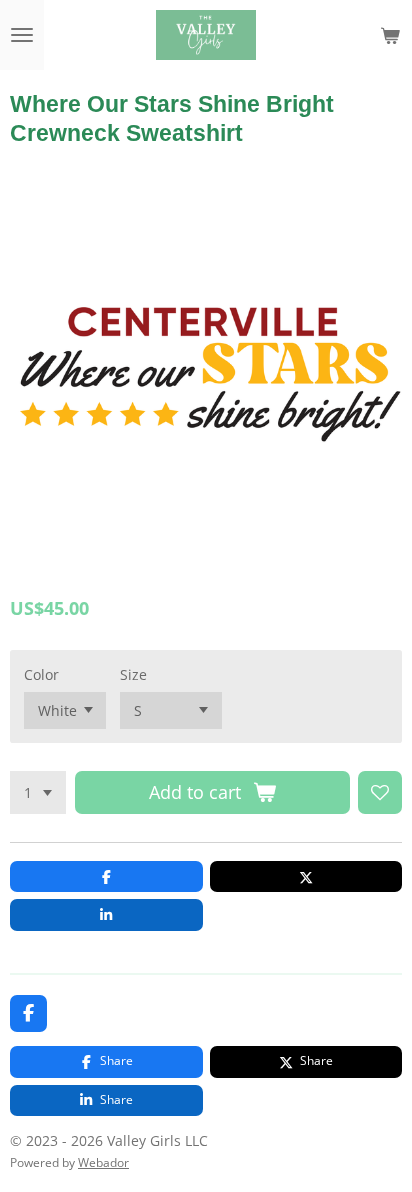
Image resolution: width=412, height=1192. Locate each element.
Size (133, 674)
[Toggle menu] (22, 35)
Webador (103, 1162)
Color (41, 674)
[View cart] (390, 35)
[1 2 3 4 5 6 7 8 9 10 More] (38, 793)
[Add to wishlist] (380, 793)
